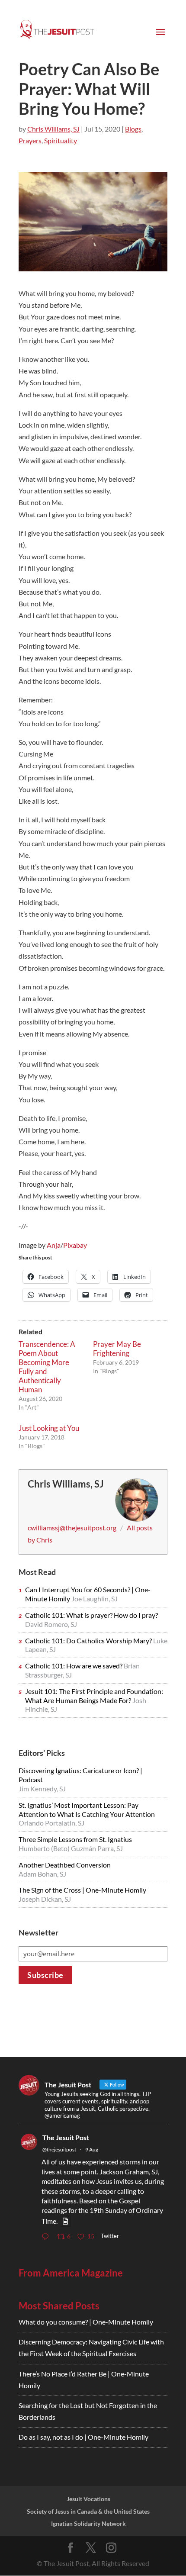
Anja (54, 1245)
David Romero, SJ (51, 1624)
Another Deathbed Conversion (65, 1865)
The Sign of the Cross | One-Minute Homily (82, 1890)
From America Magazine (71, 2273)
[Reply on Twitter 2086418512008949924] (47, 2237)
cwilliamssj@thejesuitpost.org (72, 1528)
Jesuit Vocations (88, 2499)
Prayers (30, 140)
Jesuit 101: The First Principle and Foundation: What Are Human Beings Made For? (94, 1696)
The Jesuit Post (66, 2137)
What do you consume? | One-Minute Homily (86, 2322)
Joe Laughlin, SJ (95, 1599)
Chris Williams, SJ (53, 129)
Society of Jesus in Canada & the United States (88, 2511)
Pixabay (75, 1245)
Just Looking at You (49, 1428)
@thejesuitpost (59, 2149)
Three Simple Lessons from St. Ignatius (75, 1839)
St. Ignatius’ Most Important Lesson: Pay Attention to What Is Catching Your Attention (87, 1810)
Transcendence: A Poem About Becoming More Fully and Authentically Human (47, 1367)
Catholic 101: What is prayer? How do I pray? (91, 1615)
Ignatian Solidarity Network (88, 2523)
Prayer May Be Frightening (117, 1349)
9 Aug (92, 2149)
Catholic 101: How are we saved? (74, 1666)
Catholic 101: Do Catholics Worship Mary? (89, 1641)
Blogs (133, 129)
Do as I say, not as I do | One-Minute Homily (83, 2437)
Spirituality (61, 140)
